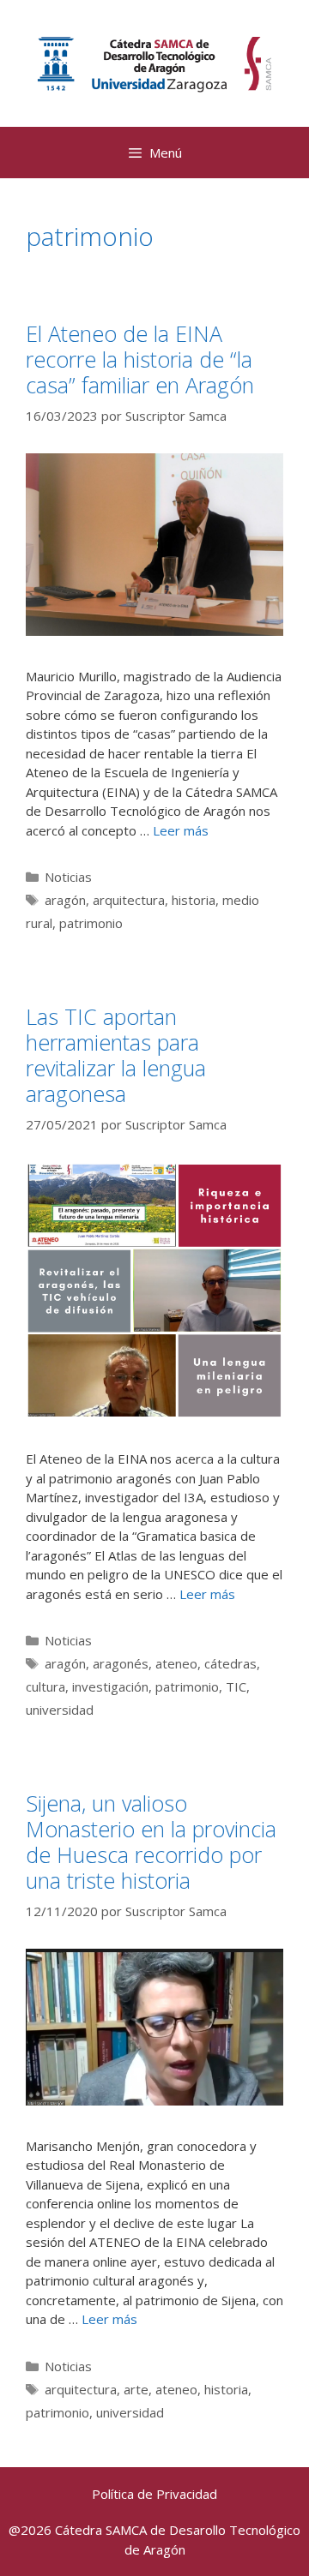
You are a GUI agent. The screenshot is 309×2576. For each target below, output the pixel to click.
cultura (45, 1686)
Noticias (68, 877)
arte (136, 2389)
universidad (60, 1710)
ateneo (176, 1663)
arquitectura (129, 900)
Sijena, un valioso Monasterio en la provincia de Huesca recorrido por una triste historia (151, 1842)
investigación (110, 1686)
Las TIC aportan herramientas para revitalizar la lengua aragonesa (116, 1055)
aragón (65, 900)
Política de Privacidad (154, 2494)
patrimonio (91, 923)
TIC (236, 1686)
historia (194, 900)
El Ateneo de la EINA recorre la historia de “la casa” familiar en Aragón (140, 359)
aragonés (121, 1663)
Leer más (181, 830)
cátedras (230, 1663)
